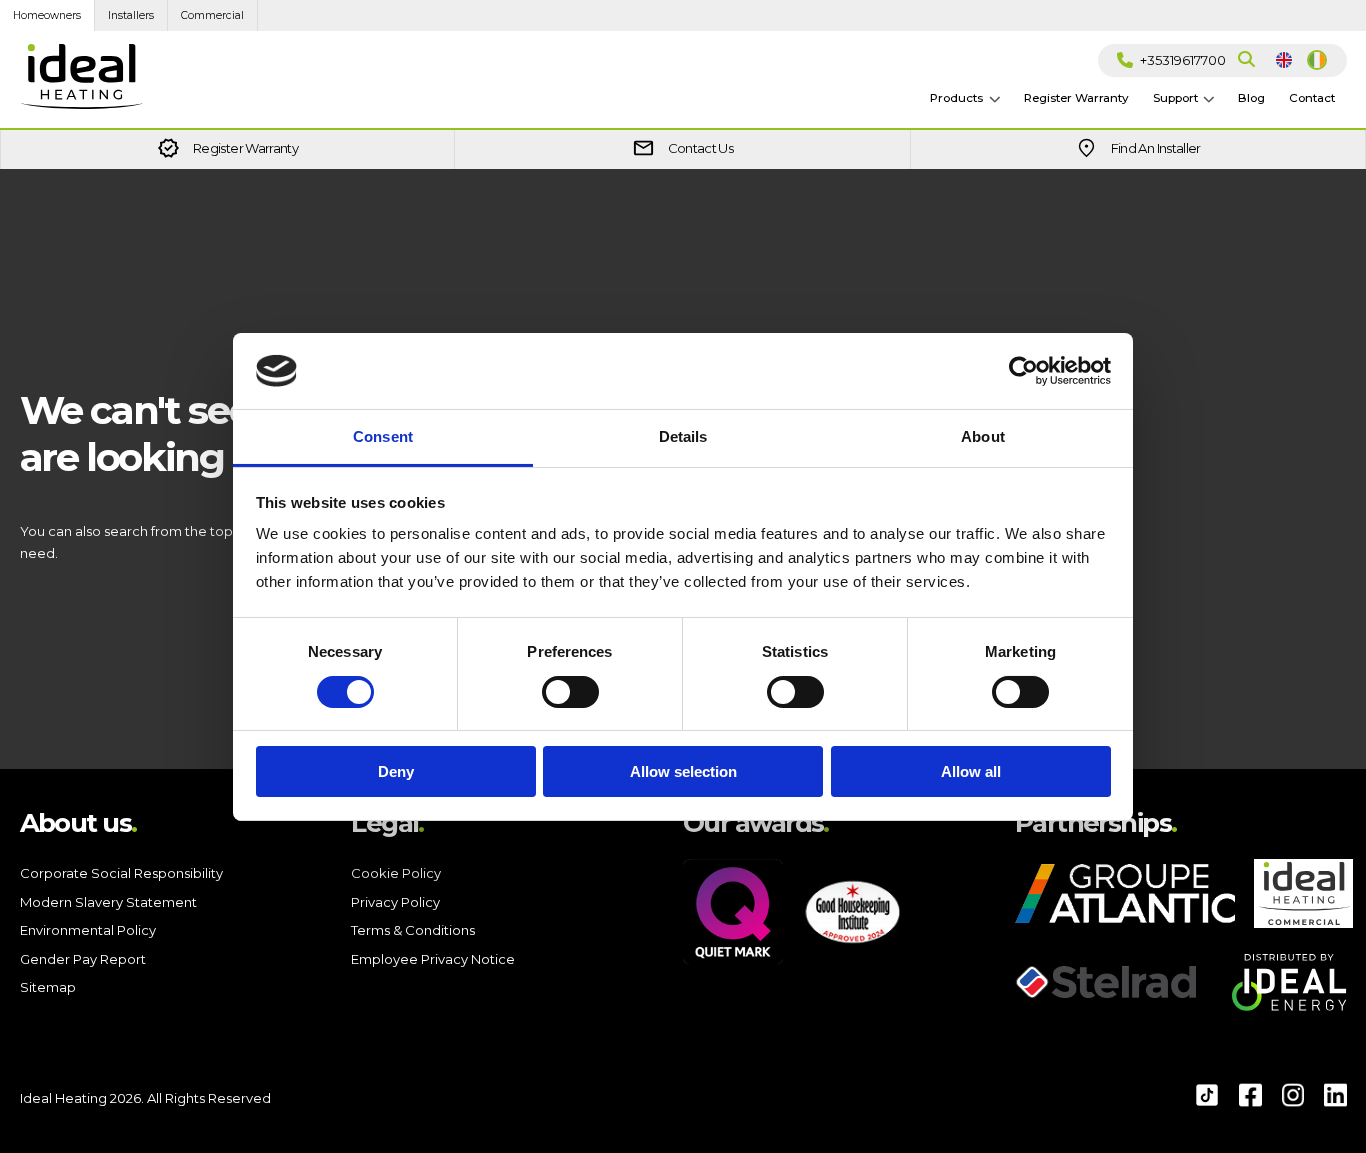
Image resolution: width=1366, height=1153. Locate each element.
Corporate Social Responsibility (121, 873)
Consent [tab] (383, 436)
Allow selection (683, 771)
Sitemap (48, 987)
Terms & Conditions (413, 930)
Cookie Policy (396, 873)
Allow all (971, 771)
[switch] (570, 708)
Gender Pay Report (83, 959)
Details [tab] (683, 436)
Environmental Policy (88, 930)
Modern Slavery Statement (108, 902)
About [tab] (983, 436)
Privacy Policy (395, 902)
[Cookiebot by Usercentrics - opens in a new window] (1023, 371)
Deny (396, 771)
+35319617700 (1183, 60)
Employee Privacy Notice (433, 959)
